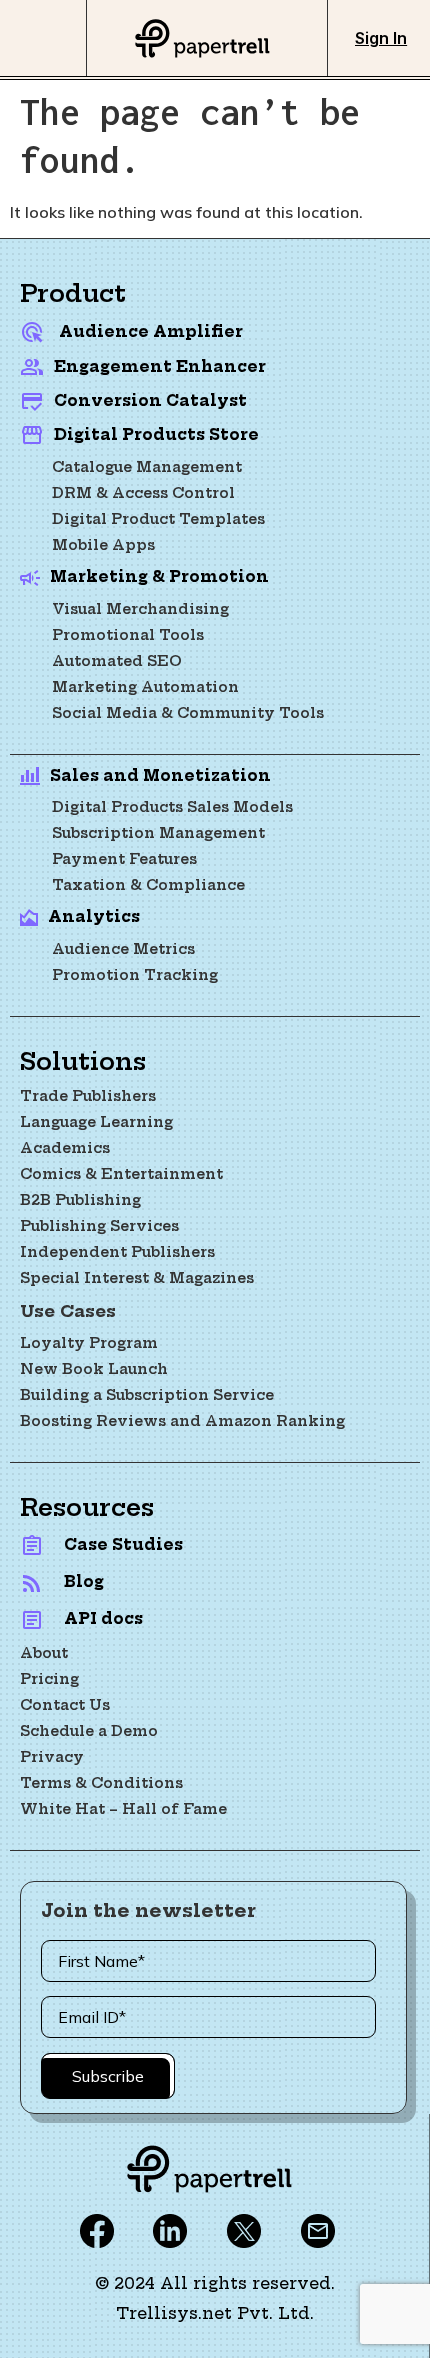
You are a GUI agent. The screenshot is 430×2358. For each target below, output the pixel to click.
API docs (103, 1618)
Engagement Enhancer (160, 366)
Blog (84, 1581)
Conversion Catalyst (150, 400)
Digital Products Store (156, 434)
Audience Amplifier (151, 331)
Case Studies (123, 1544)
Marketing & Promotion (159, 576)
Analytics (94, 916)
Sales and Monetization (160, 775)
